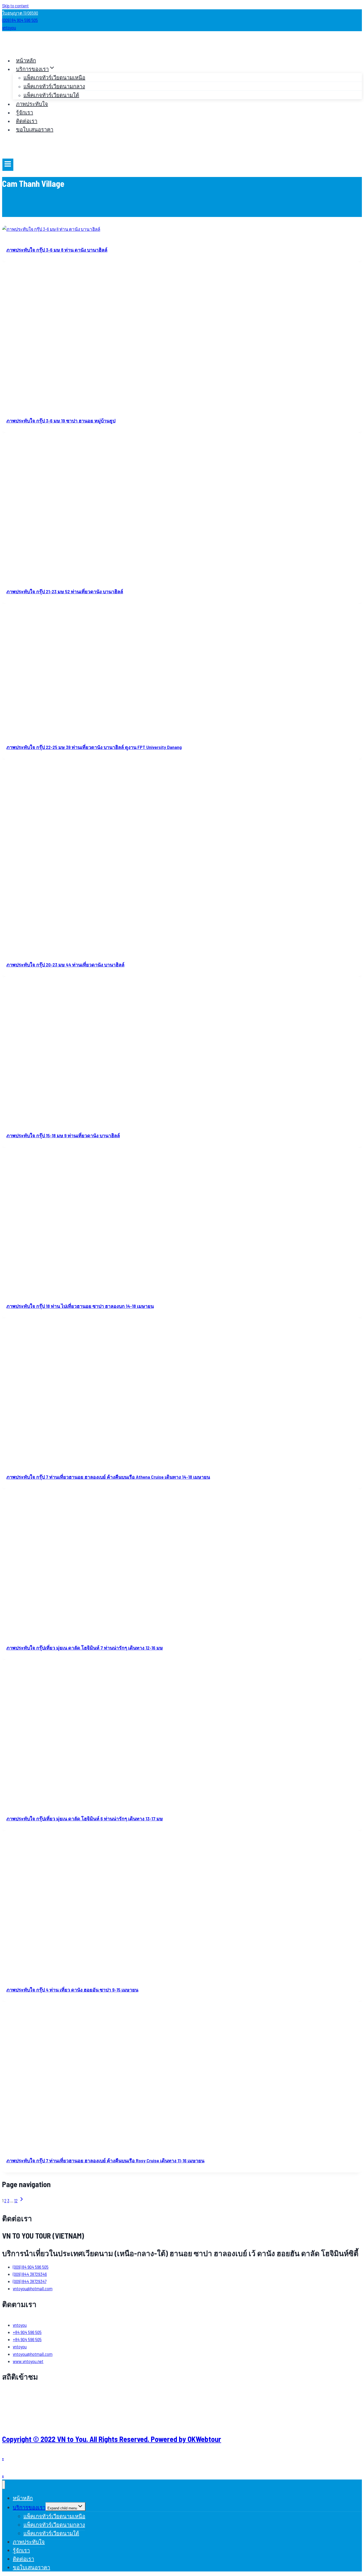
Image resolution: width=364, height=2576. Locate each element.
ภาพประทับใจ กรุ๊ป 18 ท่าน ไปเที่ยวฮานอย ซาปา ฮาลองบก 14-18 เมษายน (80, 1306)
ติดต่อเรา (27, 121)
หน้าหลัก (26, 60)
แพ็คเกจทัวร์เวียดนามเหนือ (54, 77)
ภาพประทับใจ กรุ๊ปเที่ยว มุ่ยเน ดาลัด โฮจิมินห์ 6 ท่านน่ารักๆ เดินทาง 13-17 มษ (85, 1819)
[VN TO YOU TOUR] (18, 48)
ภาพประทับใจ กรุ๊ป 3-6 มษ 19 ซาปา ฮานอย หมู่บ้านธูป (61, 421)
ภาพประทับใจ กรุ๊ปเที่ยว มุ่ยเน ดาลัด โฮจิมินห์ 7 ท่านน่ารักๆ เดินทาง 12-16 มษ (85, 1648)
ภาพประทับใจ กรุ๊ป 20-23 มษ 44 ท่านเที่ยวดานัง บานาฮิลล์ (65, 965)
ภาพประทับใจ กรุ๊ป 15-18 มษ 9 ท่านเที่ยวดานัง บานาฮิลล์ (63, 1135)
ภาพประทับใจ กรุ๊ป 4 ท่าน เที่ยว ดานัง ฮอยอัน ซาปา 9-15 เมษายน (72, 1990)
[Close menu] (4, 2485)
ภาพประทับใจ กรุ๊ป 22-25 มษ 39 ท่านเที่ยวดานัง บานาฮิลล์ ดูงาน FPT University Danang (94, 747)
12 (16, 2200)
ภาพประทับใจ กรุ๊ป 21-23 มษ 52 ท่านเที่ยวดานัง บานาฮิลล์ (65, 591)
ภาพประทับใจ (32, 104)
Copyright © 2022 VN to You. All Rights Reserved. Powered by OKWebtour (112, 2439)
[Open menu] (8, 165)
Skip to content (15, 6)
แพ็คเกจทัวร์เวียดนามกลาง (54, 86)
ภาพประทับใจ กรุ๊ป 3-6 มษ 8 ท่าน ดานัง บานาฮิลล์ (57, 250)
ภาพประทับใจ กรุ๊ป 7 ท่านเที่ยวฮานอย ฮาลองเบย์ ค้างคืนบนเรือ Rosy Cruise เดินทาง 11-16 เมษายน (105, 2160)
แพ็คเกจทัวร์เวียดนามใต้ (51, 95)
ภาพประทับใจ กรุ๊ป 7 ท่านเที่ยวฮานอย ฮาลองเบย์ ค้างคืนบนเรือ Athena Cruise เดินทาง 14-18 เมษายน (108, 1477)
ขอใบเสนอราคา (35, 129)
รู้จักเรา (25, 112)
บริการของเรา (29, 2507)
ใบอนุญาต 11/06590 (20, 13)
